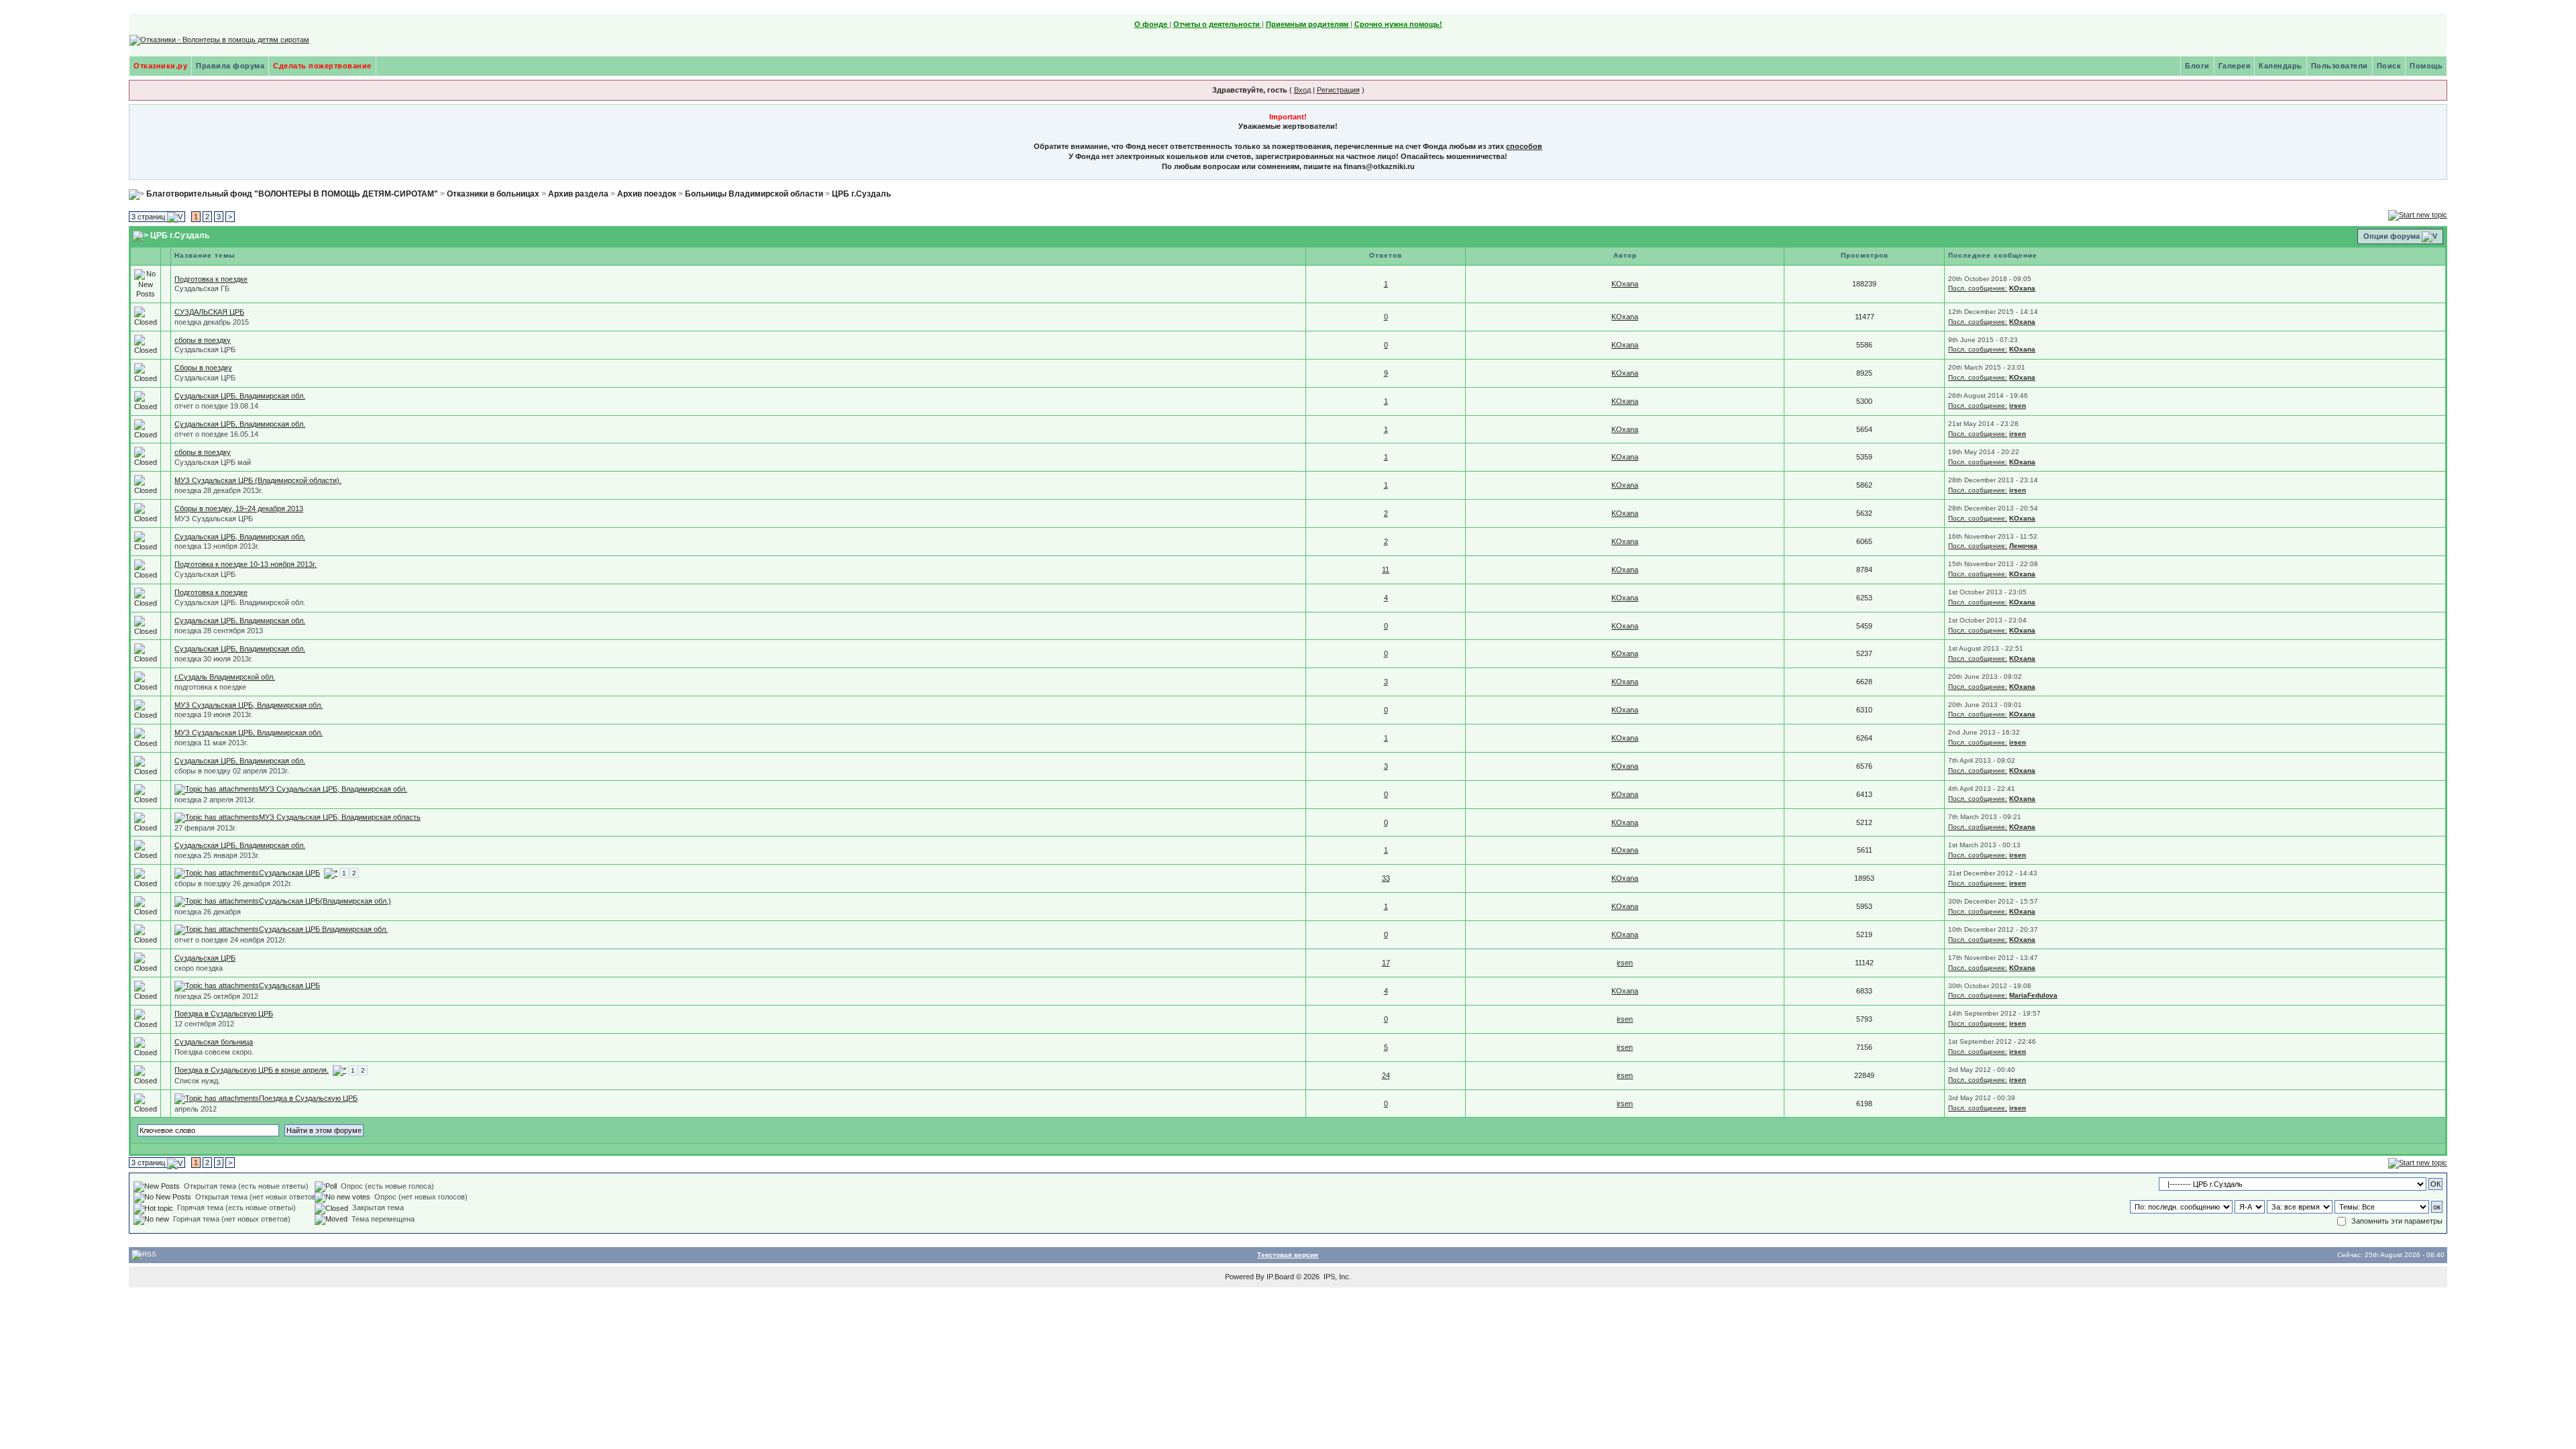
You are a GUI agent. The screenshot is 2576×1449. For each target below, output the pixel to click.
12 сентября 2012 (204, 1024)
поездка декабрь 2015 (212, 322)
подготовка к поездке (210, 687)
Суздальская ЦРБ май (213, 462)
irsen (2018, 406)
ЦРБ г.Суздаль (861, 194)
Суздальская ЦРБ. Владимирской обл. (240, 602)
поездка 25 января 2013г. (217, 855)
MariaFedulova (2033, 995)
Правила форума (230, 66)
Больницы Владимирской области (754, 194)
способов (1524, 146)
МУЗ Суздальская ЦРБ (214, 519)
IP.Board (1280, 1277)
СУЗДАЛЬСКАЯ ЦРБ (209, 312)
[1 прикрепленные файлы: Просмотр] (217, 817)
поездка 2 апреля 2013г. (215, 800)
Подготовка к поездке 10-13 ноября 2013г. (246, 564)
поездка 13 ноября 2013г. (217, 546)
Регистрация (1338, 90)
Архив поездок (647, 194)
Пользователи (2340, 66)
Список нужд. (197, 1081)
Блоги (2197, 66)
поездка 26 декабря (208, 912)
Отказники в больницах (493, 194)
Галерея (2235, 66)
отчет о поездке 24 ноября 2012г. (230, 940)
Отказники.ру (160, 66)
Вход (1302, 90)
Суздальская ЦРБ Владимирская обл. (323, 929)
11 (1386, 570)
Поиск (2389, 66)
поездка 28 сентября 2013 (219, 631)
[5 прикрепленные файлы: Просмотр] (217, 985)
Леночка (2023, 546)
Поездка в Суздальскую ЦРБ (224, 1014)
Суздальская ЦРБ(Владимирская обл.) (325, 901)
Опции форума (2392, 236)
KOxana (1625, 284)
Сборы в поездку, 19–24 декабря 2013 (239, 508)
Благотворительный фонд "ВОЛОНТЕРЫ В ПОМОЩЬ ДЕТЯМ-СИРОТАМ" (292, 194)
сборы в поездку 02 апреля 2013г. (232, 771)
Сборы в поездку (203, 368)
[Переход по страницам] (331, 873)
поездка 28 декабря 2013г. (219, 490)
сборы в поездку (203, 340)
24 (1386, 1075)
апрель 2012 (196, 1109)
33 (1386, 878)
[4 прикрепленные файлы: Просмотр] (217, 901)
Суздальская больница (214, 1042)
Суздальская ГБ (202, 288)
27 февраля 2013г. (206, 828)
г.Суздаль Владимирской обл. (225, 677)
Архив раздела (578, 194)
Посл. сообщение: (1978, 288)
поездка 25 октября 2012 (216, 996)
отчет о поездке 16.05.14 (216, 434)
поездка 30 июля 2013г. (214, 659)
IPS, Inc (1336, 1277)
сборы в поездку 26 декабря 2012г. (233, 883)
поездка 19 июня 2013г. (214, 714)
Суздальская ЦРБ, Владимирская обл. (240, 396)
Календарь (2280, 66)
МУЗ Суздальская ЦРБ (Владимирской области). (258, 480)
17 (1386, 963)
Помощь (2426, 66)
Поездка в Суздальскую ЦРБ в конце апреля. (252, 1070)
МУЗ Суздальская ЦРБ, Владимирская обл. (249, 705)
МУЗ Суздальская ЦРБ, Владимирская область (340, 817)
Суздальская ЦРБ (205, 350)
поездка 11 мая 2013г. (211, 743)
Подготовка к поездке (211, 279)
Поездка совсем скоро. (214, 1052)
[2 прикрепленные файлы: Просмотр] (217, 789)
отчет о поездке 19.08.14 (216, 406)
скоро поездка (199, 968)
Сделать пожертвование (322, 66)
